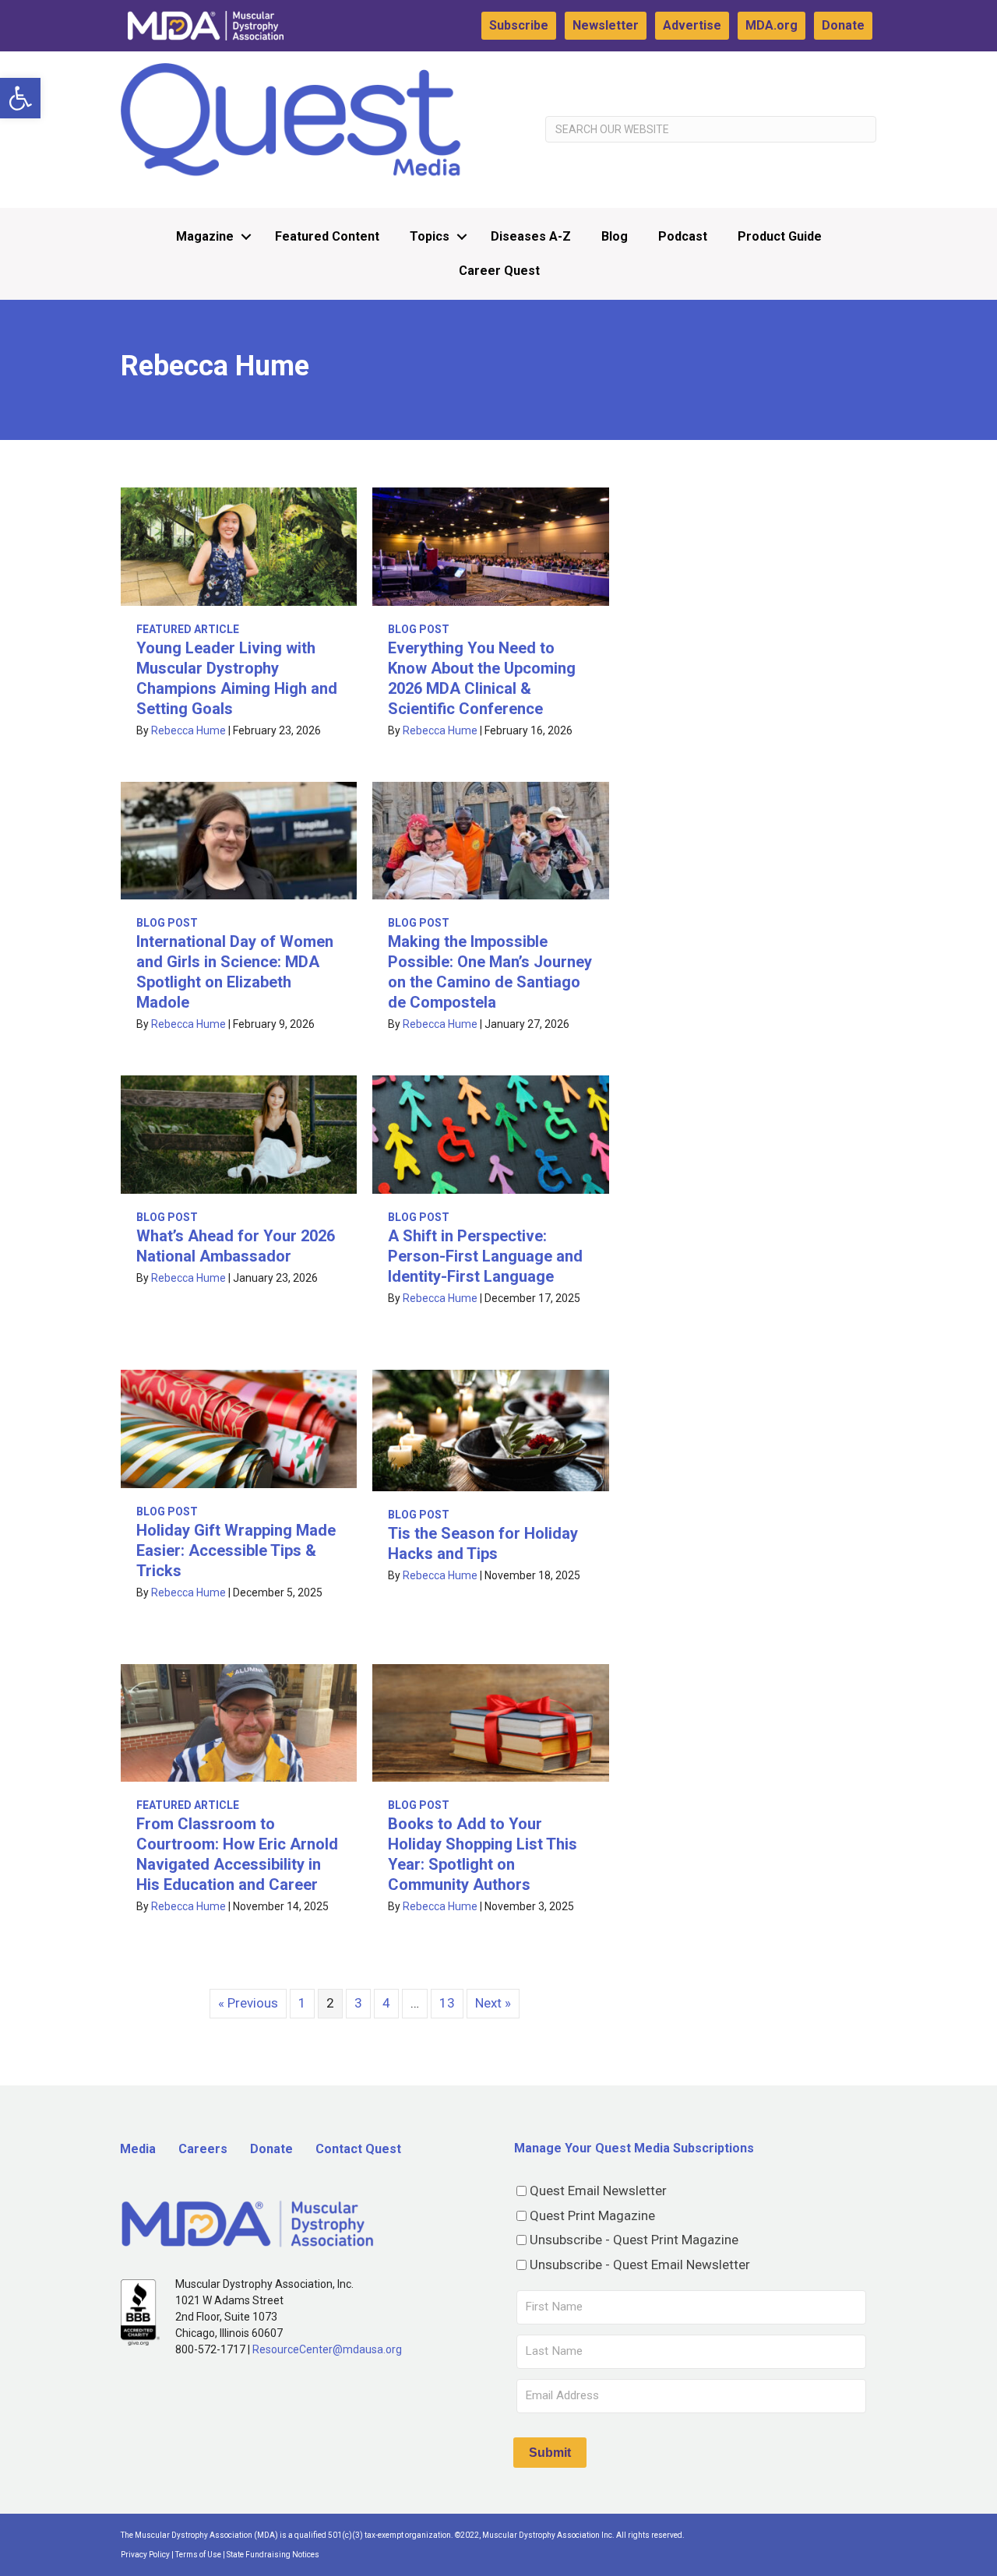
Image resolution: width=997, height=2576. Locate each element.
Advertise (692, 25)
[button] (20, 98)
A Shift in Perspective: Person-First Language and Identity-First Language (485, 1256)
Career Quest (499, 271)
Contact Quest (358, 2149)
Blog (615, 236)
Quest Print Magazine (592, 2215)
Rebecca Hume (188, 730)
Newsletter (606, 25)
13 (447, 2003)
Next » (493, 2003)
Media (138, 2149)
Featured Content (327, 236)
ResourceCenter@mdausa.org (327, 2349)
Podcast (683, 236)
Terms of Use (198, 2555)
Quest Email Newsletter (598, 2191)
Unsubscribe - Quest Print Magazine (634, 2240)
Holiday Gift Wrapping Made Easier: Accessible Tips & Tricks (236, 1550)
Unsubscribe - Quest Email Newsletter (640, 2265)
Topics (430, 236)
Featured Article (188, 629)
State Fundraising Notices (273, 2555)
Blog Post (419, 629)
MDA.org (772, 25)
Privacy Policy (145, 2555)
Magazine (205, 236)
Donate (843, 25)
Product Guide (780, 236)
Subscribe (519, 25)
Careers (203, 2149)
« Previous (248, 2003)
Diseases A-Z (531, 236)
